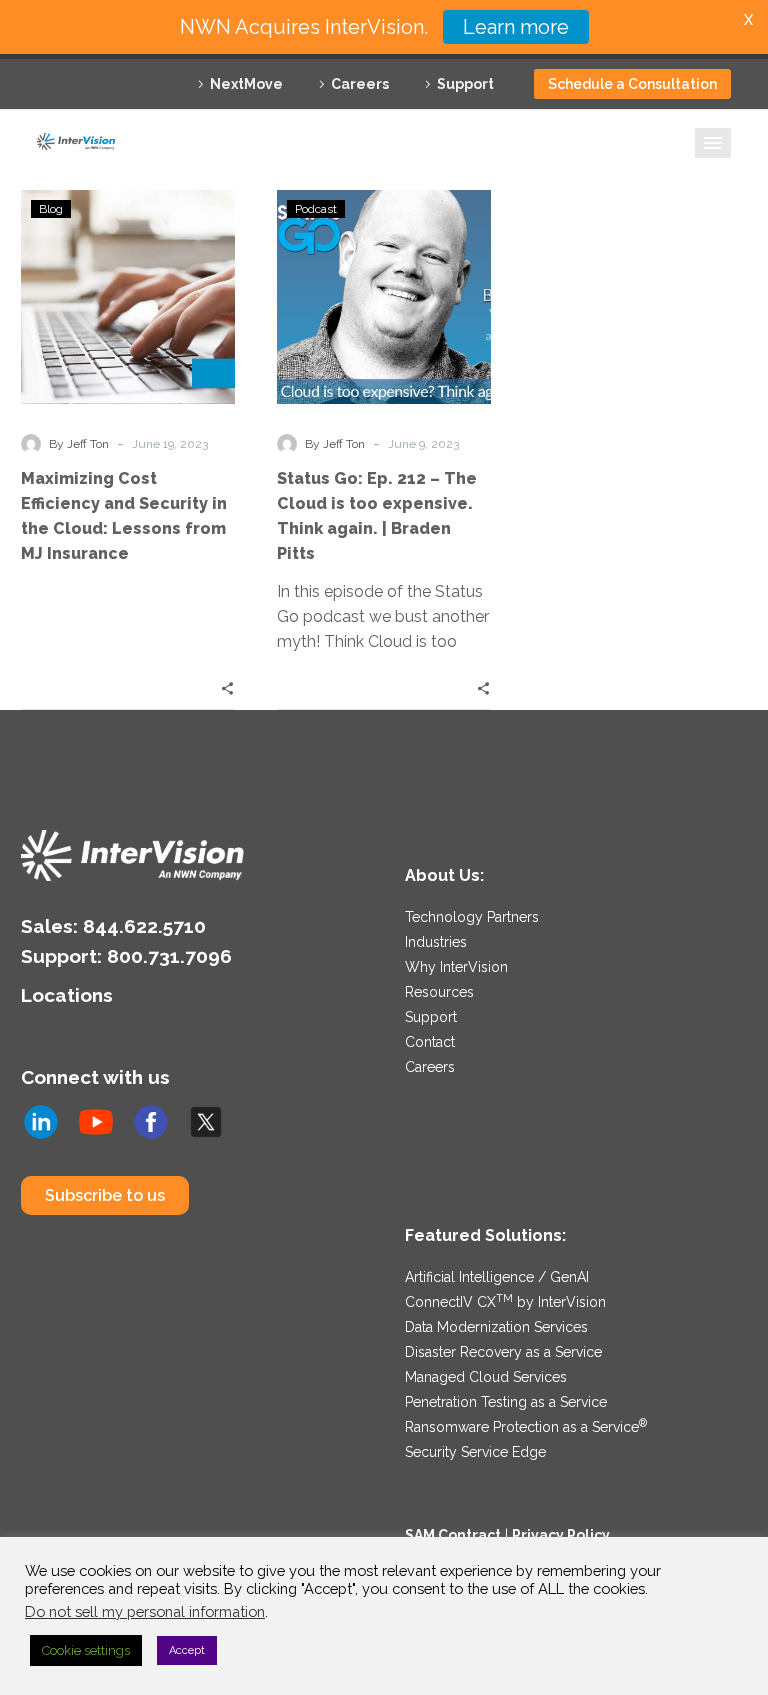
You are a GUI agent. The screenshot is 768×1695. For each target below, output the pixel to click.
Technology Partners (472, 917)
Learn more (516, 27)
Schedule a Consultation (632, 84)
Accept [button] (187, 1650)
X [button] (748, 19)
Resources (439, 992)
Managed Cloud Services (486, 1377)
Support (465, 84)
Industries (436, 942)
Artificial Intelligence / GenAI (497, 1277)
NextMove (246, 84)
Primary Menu (713, 143)
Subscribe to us (105, 1195)
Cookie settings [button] (86, 1650)
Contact (430, 1042)
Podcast (316, 209)
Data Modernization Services (496, 1327)
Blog (51, 209)
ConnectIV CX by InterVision (505, 1302)
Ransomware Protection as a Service (526, 1427)
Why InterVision (456, 967)
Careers (360, 84)
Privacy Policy (561, 1535)
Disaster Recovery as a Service (503, 1352)
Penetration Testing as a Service (506, 1402)
